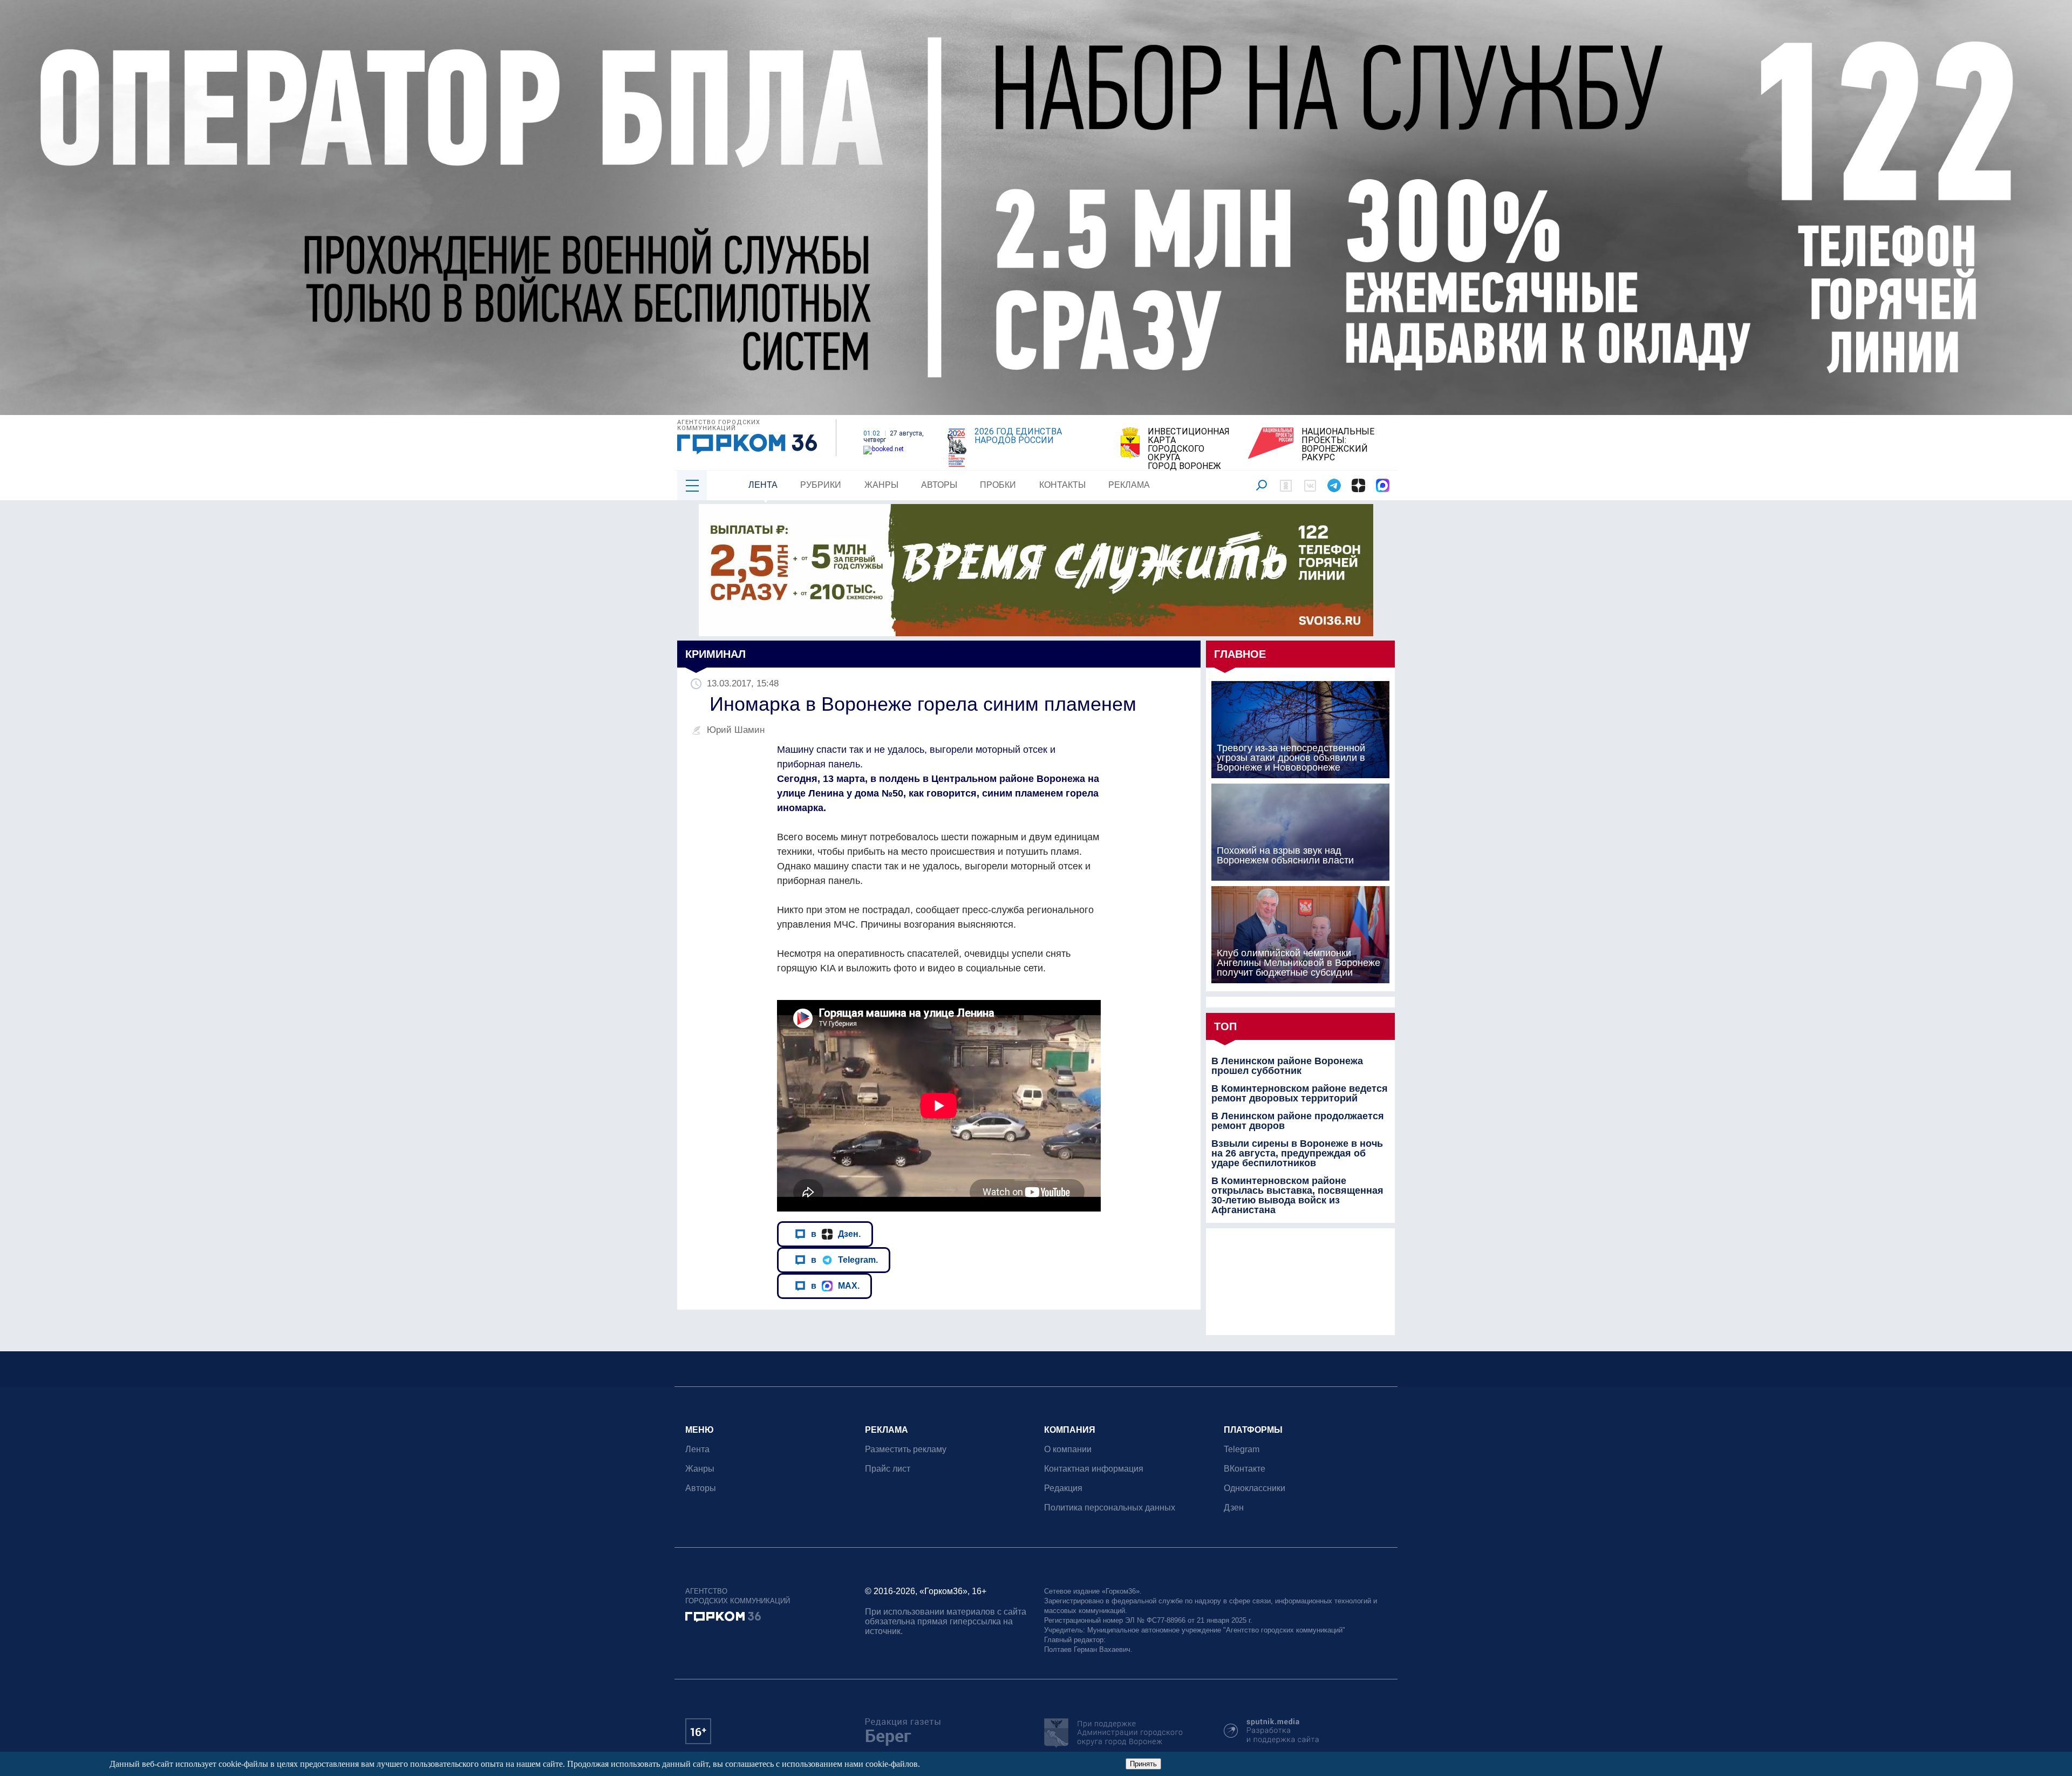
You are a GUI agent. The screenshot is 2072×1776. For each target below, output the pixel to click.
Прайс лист (888, 1469)
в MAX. (835, 1285)
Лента (763, 485)
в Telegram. (844, 1260)
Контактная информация (1094, 1469)
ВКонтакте (1245, 1469)
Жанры (881, 485)
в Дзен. (836, 1234)
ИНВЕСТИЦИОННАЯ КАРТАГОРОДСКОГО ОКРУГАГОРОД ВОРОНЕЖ (1189, 449)
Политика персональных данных (1110, 1508)
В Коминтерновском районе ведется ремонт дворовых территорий (1300, 1093)
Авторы (939, 485)
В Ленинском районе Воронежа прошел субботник (1287, 1066)
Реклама (1129, 485)
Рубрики (821, 485)
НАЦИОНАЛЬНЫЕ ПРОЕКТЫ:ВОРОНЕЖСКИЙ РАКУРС (1338, 445)
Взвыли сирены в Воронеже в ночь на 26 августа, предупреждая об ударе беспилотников (1297, 1153)
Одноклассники (1255, 1488)
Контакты (1062, 485)
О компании (1068, 1449)
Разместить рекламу (906, 1449)
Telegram (1242, 1449)
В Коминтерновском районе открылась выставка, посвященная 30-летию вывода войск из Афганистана (1297, 1195)
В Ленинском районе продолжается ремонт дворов (1298, 1121)
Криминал (715, 654)
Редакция (1063, 1488)
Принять (1143, 1764)
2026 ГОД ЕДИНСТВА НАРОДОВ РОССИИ (1018, 436)
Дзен (1234, 1508)
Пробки (998, 485)
